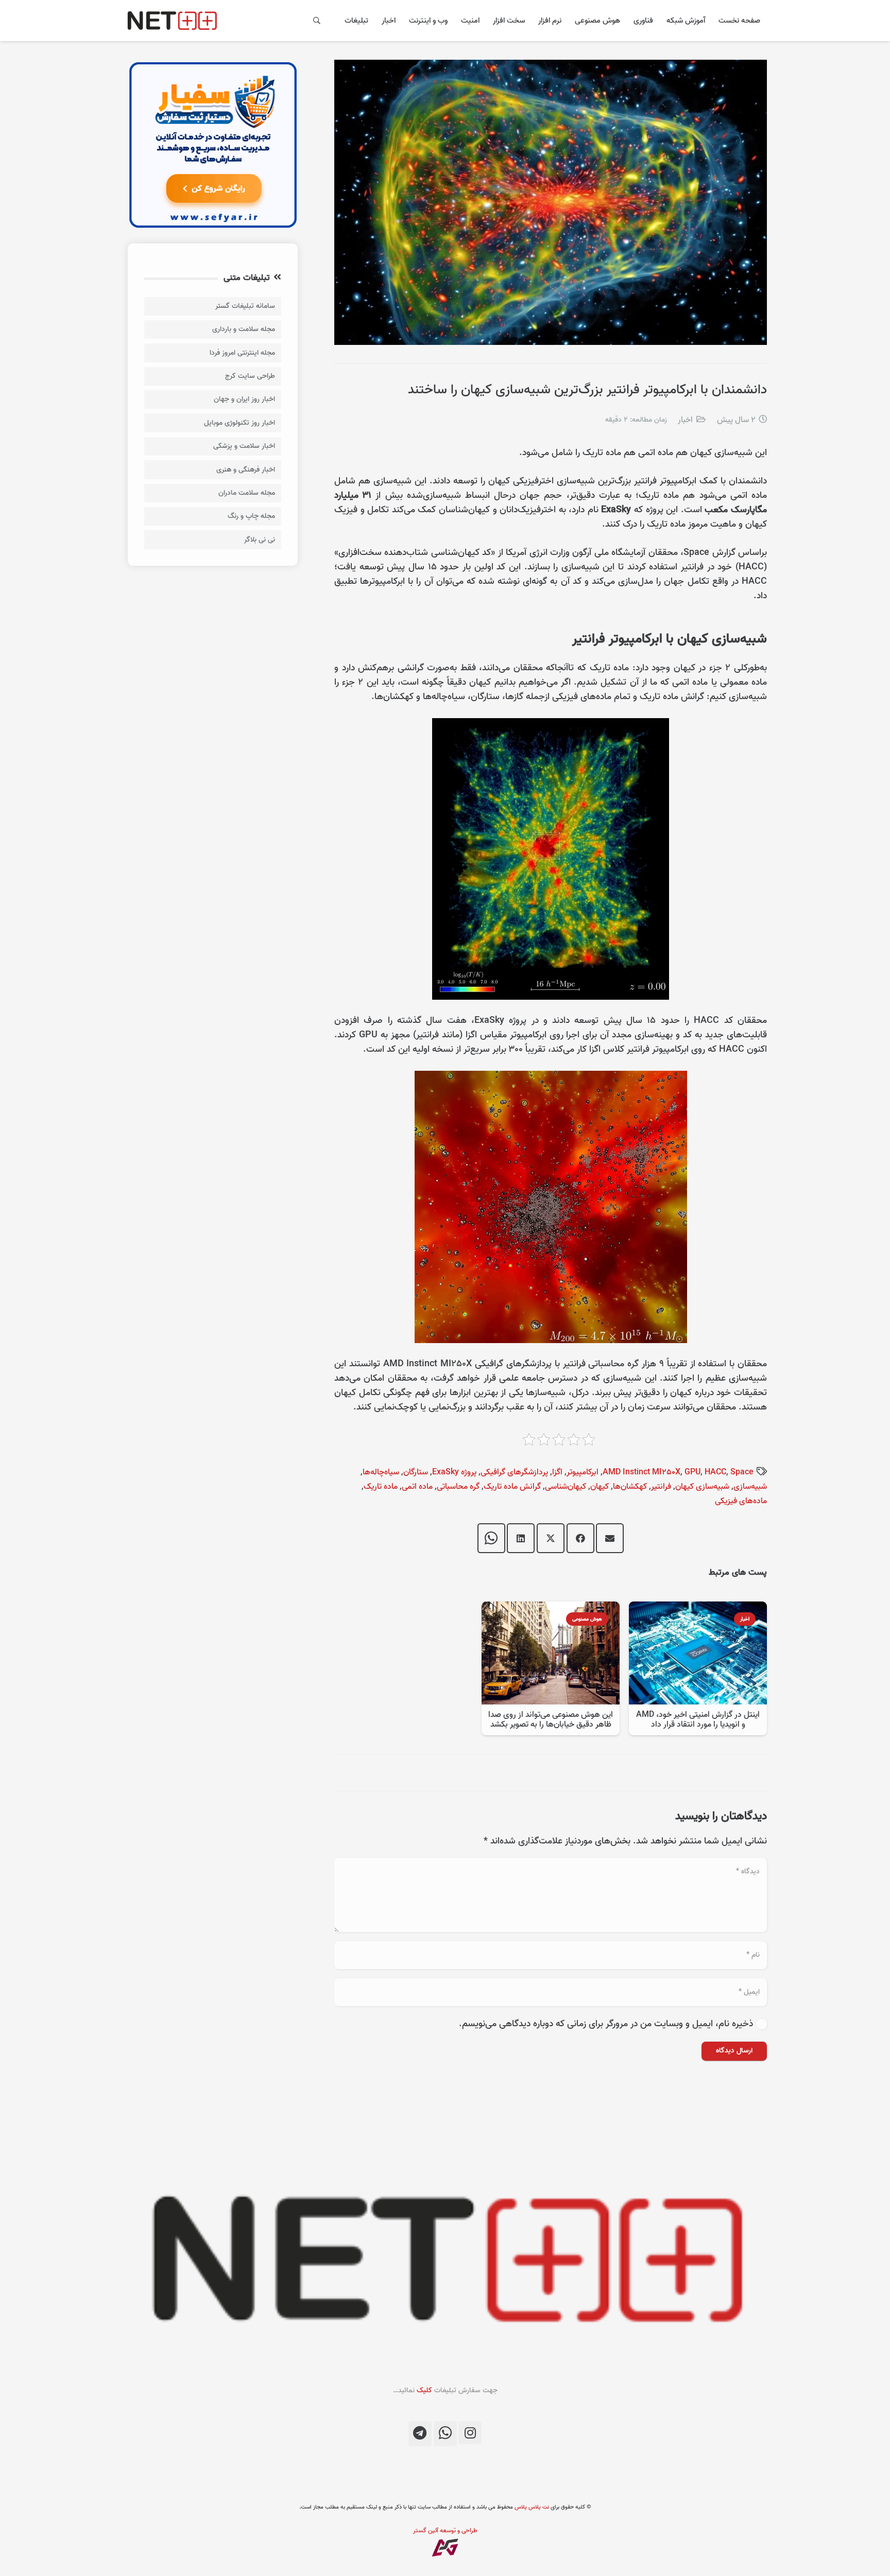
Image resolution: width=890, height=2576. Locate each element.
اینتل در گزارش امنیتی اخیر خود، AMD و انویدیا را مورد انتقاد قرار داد (698, 1720)
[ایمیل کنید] (610, 1538)
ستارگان (416, 1472)
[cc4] (213, 145)
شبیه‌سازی (750, 1487)
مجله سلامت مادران (247, 493)
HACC (715, 1472)
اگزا (557, 1472)
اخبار (685, 420)
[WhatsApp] (445, 2434)
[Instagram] (470, 2433)
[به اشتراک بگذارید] (580, 1538)
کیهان (600, 1487)
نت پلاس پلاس (532, 2507)
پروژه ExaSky (454, 1472)
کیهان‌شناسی (566, 1487)
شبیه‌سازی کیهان (702, 1487)
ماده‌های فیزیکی (741, 1501)
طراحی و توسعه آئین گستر (445, 2530)
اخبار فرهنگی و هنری (246, 470)
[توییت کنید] (551, 1538)
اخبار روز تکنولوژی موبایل (239, 423)
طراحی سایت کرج (250, 376)
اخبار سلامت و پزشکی (244, 446)
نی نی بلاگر (260, 540)
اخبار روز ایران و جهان (244, 399)
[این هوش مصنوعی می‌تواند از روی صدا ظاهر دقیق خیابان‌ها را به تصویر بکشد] (551, 1608)
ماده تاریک (381, 1487)
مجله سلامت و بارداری (244, 329)
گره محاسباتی (458, 1487)
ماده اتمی (417, 1487)
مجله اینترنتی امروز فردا (242, 353)
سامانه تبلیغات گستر (245, 306)
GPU (692, 1472)
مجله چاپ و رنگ (251, 516)
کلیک (424, 2390)
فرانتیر (661, 1487)
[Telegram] (420, 2434)
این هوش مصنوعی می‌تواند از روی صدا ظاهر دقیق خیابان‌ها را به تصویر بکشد (551, 1720)
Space (742, 1472)
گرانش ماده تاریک (512, 1487)
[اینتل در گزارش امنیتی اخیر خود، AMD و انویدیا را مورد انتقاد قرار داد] (698, 1608)
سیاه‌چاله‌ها (381, 1472)
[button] (317, 21)
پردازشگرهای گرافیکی (514, 1472)
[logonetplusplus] (172, 21)
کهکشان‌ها (630, 1487)
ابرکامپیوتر (583, 1472)
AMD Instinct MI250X (641, 1472)
